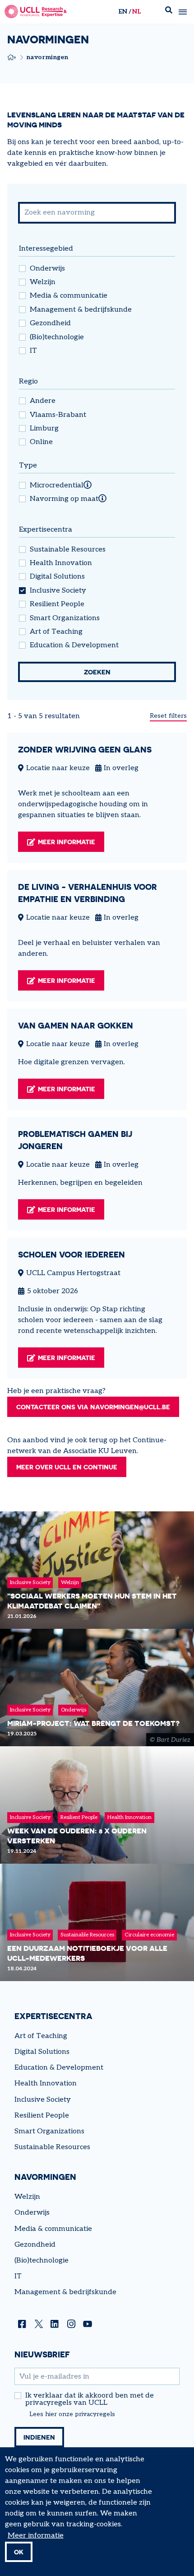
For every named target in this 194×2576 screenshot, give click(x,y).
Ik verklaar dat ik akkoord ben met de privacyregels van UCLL (90, 2399)
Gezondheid (50, 323)
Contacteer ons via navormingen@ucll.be (93, 1407)
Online (41, 442)
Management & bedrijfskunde (81, 310)
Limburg (44, 429)
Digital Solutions (57, 577)
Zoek (169, 12)
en (123, 12)
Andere (43, 401)
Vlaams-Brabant (58, 415)
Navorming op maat (64, 499)
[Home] (36, 12)
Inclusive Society (58, 591)
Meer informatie (67, 842)
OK (19, 2552)
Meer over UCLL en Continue (67, 1467)
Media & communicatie (69, 296)
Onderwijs (47, 269)
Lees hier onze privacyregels (72, 2414)
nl (136, 12)
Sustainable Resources (68, 550)
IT (33, 351)
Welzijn (43, 282)
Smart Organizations (65, 618)
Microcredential (57, 486)
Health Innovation (61, 563)
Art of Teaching (56, 632)
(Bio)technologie (57, 337)
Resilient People (57, 604)
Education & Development (74, 645)
